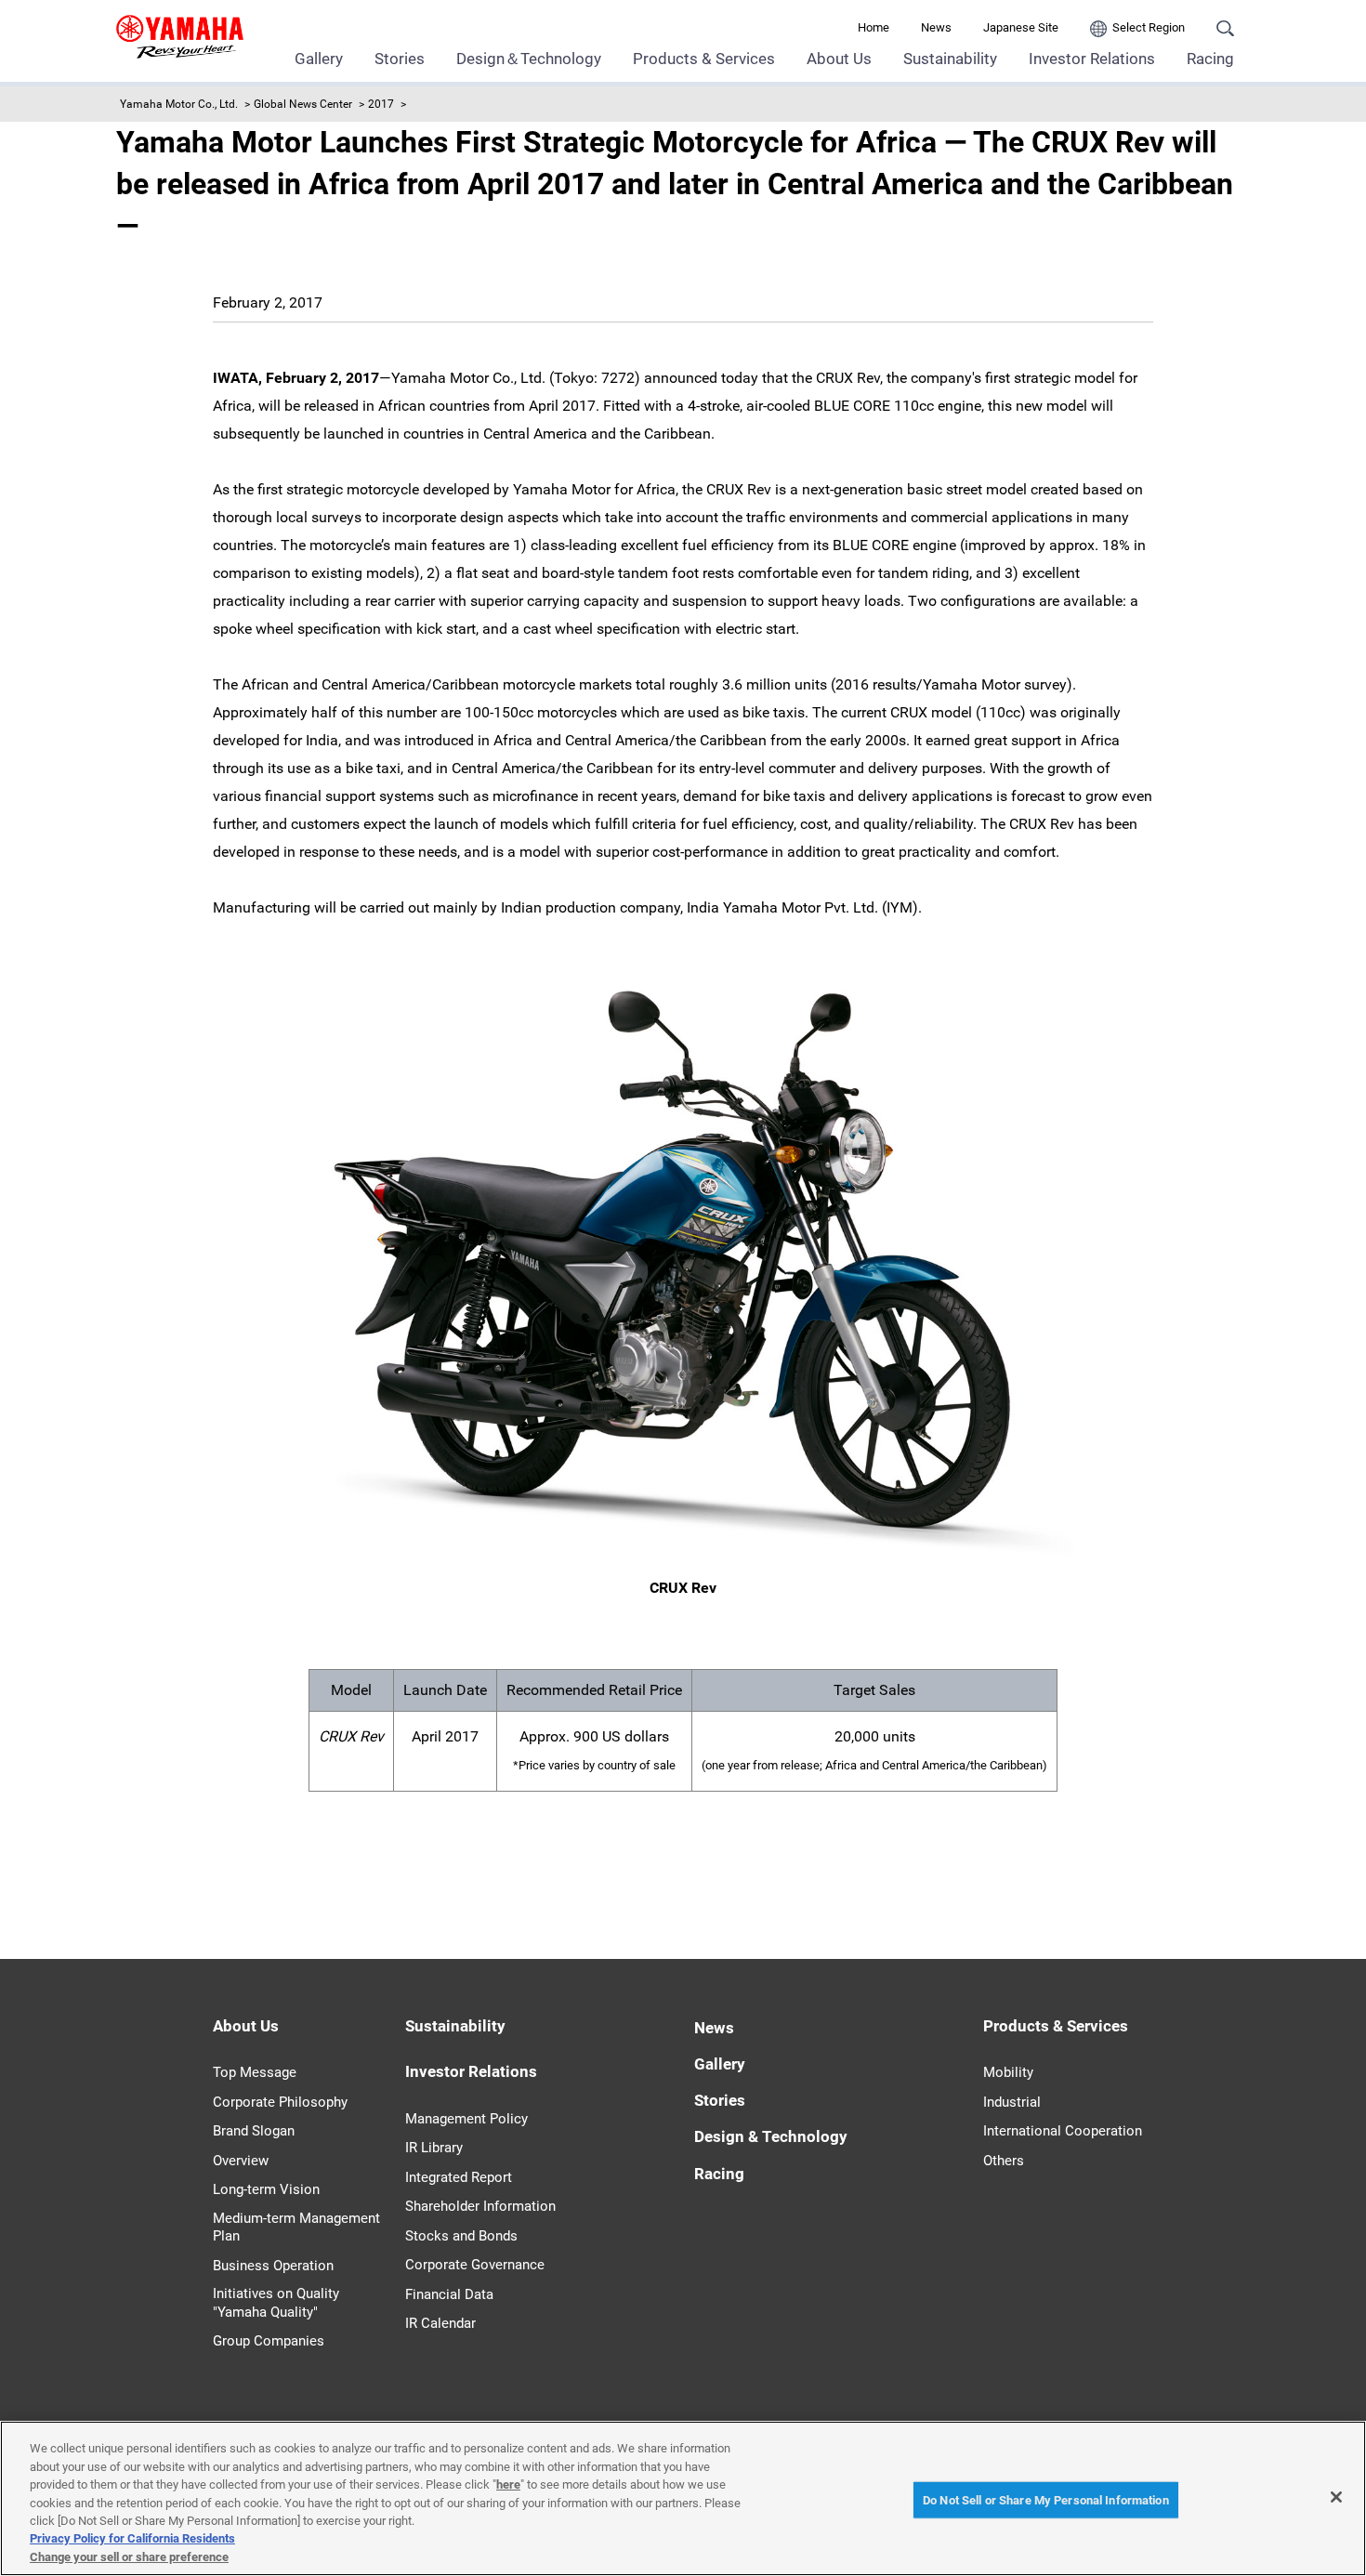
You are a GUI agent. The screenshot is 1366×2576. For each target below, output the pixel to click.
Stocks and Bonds (461, 2236)
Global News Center (303, 104)
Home (873, 27)
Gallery (319, 59)
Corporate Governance (475, 2265)
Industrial (1012, 2102)
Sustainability (950, 59)
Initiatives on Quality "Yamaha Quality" (276, 2303)
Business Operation (273, 2266)
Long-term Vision (266, 2189)
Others (1004, 2161)
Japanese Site (1021, 27)
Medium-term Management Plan (296, 2228)
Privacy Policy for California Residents (132, 2539)
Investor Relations (1092, 59)
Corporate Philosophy (280, 2102)
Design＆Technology (529, 59)
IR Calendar (440, 2323)
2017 (381, 104)
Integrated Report (459, 2177)
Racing (1210, 59)
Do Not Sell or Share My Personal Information (1046, 2499)
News (936, 27)
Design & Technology (771, 2136)
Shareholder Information (480, 2206)
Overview (241, 2161)
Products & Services (704, 59)
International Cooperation (1063, 2131)
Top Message (255, 2072)
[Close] (1336, 2497)
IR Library (434, 2148)
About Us (839, 59)
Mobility (1008, 2072)
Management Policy (466, 2119)
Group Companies (269, 2341)
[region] (683, 2498)
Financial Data (449, 2294)
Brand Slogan (254, 2131)
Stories (400, 59)
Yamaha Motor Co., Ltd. (179, 104)
